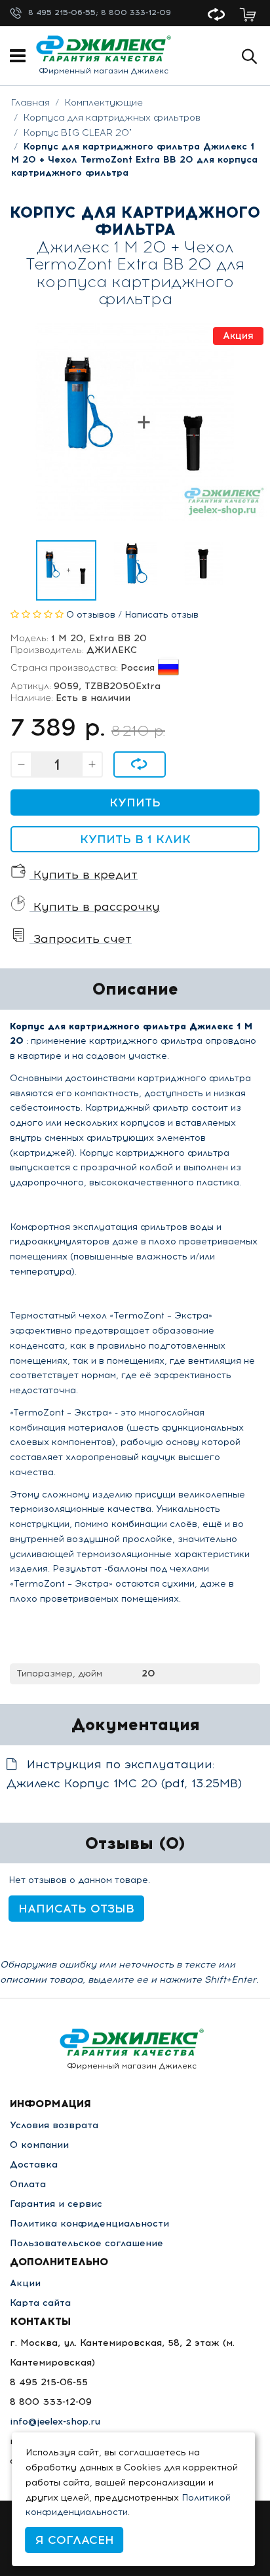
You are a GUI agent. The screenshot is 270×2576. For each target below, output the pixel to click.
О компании (39, 2145)
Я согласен (75, 2540)
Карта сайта (40, 2303)
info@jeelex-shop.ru (55, 2422)
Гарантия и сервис (56, 2204)
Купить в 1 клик (135, 839)
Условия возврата (54, 2125)
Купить (135, 803)
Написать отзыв (162, 615)
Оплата (28, 2184)
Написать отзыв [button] (76, 1909)
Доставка (34, 2165)
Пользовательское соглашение (87, 2243)
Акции (25, 2283)
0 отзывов (91, 615)
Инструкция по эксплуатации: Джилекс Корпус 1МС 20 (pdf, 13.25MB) (124, 1774)
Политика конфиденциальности (89, 2224)
